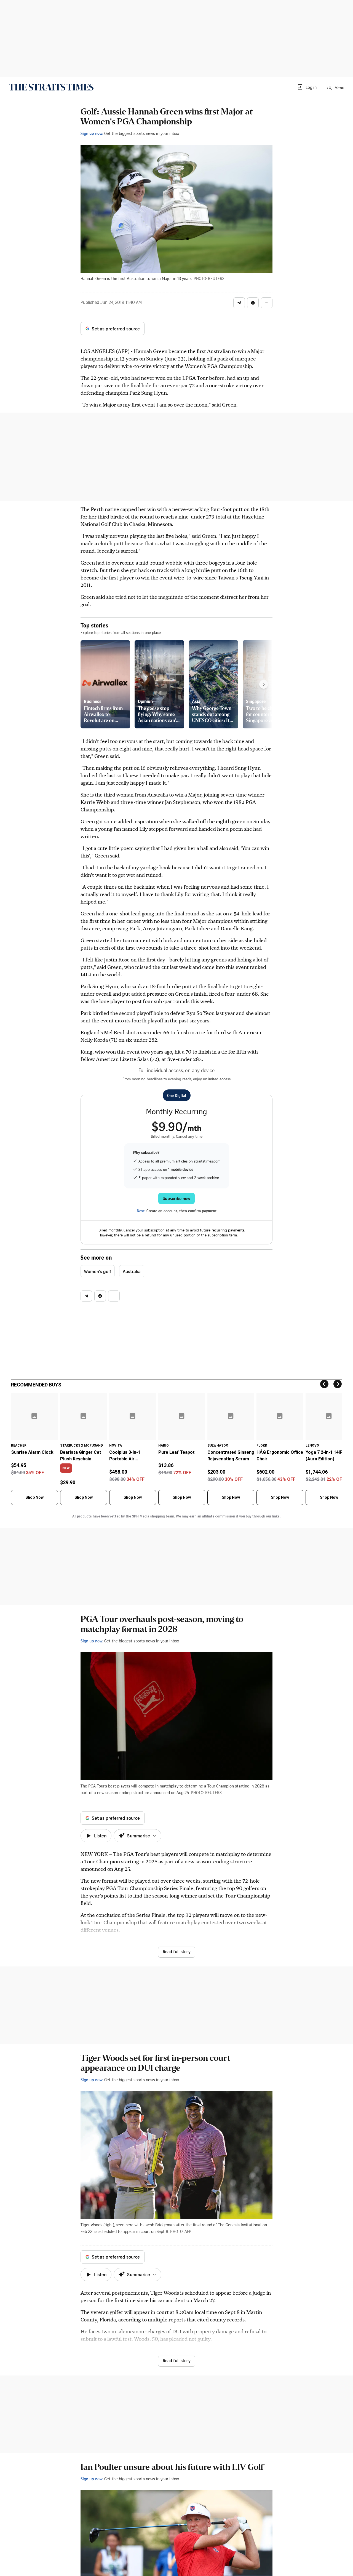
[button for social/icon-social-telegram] (239, 303)
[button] (307, 87)
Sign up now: (92, 133)
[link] (51, 87)
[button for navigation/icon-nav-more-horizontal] (267, 303)
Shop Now (34, 1497)
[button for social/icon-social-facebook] (253, 303)
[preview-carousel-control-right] (264, 684)
